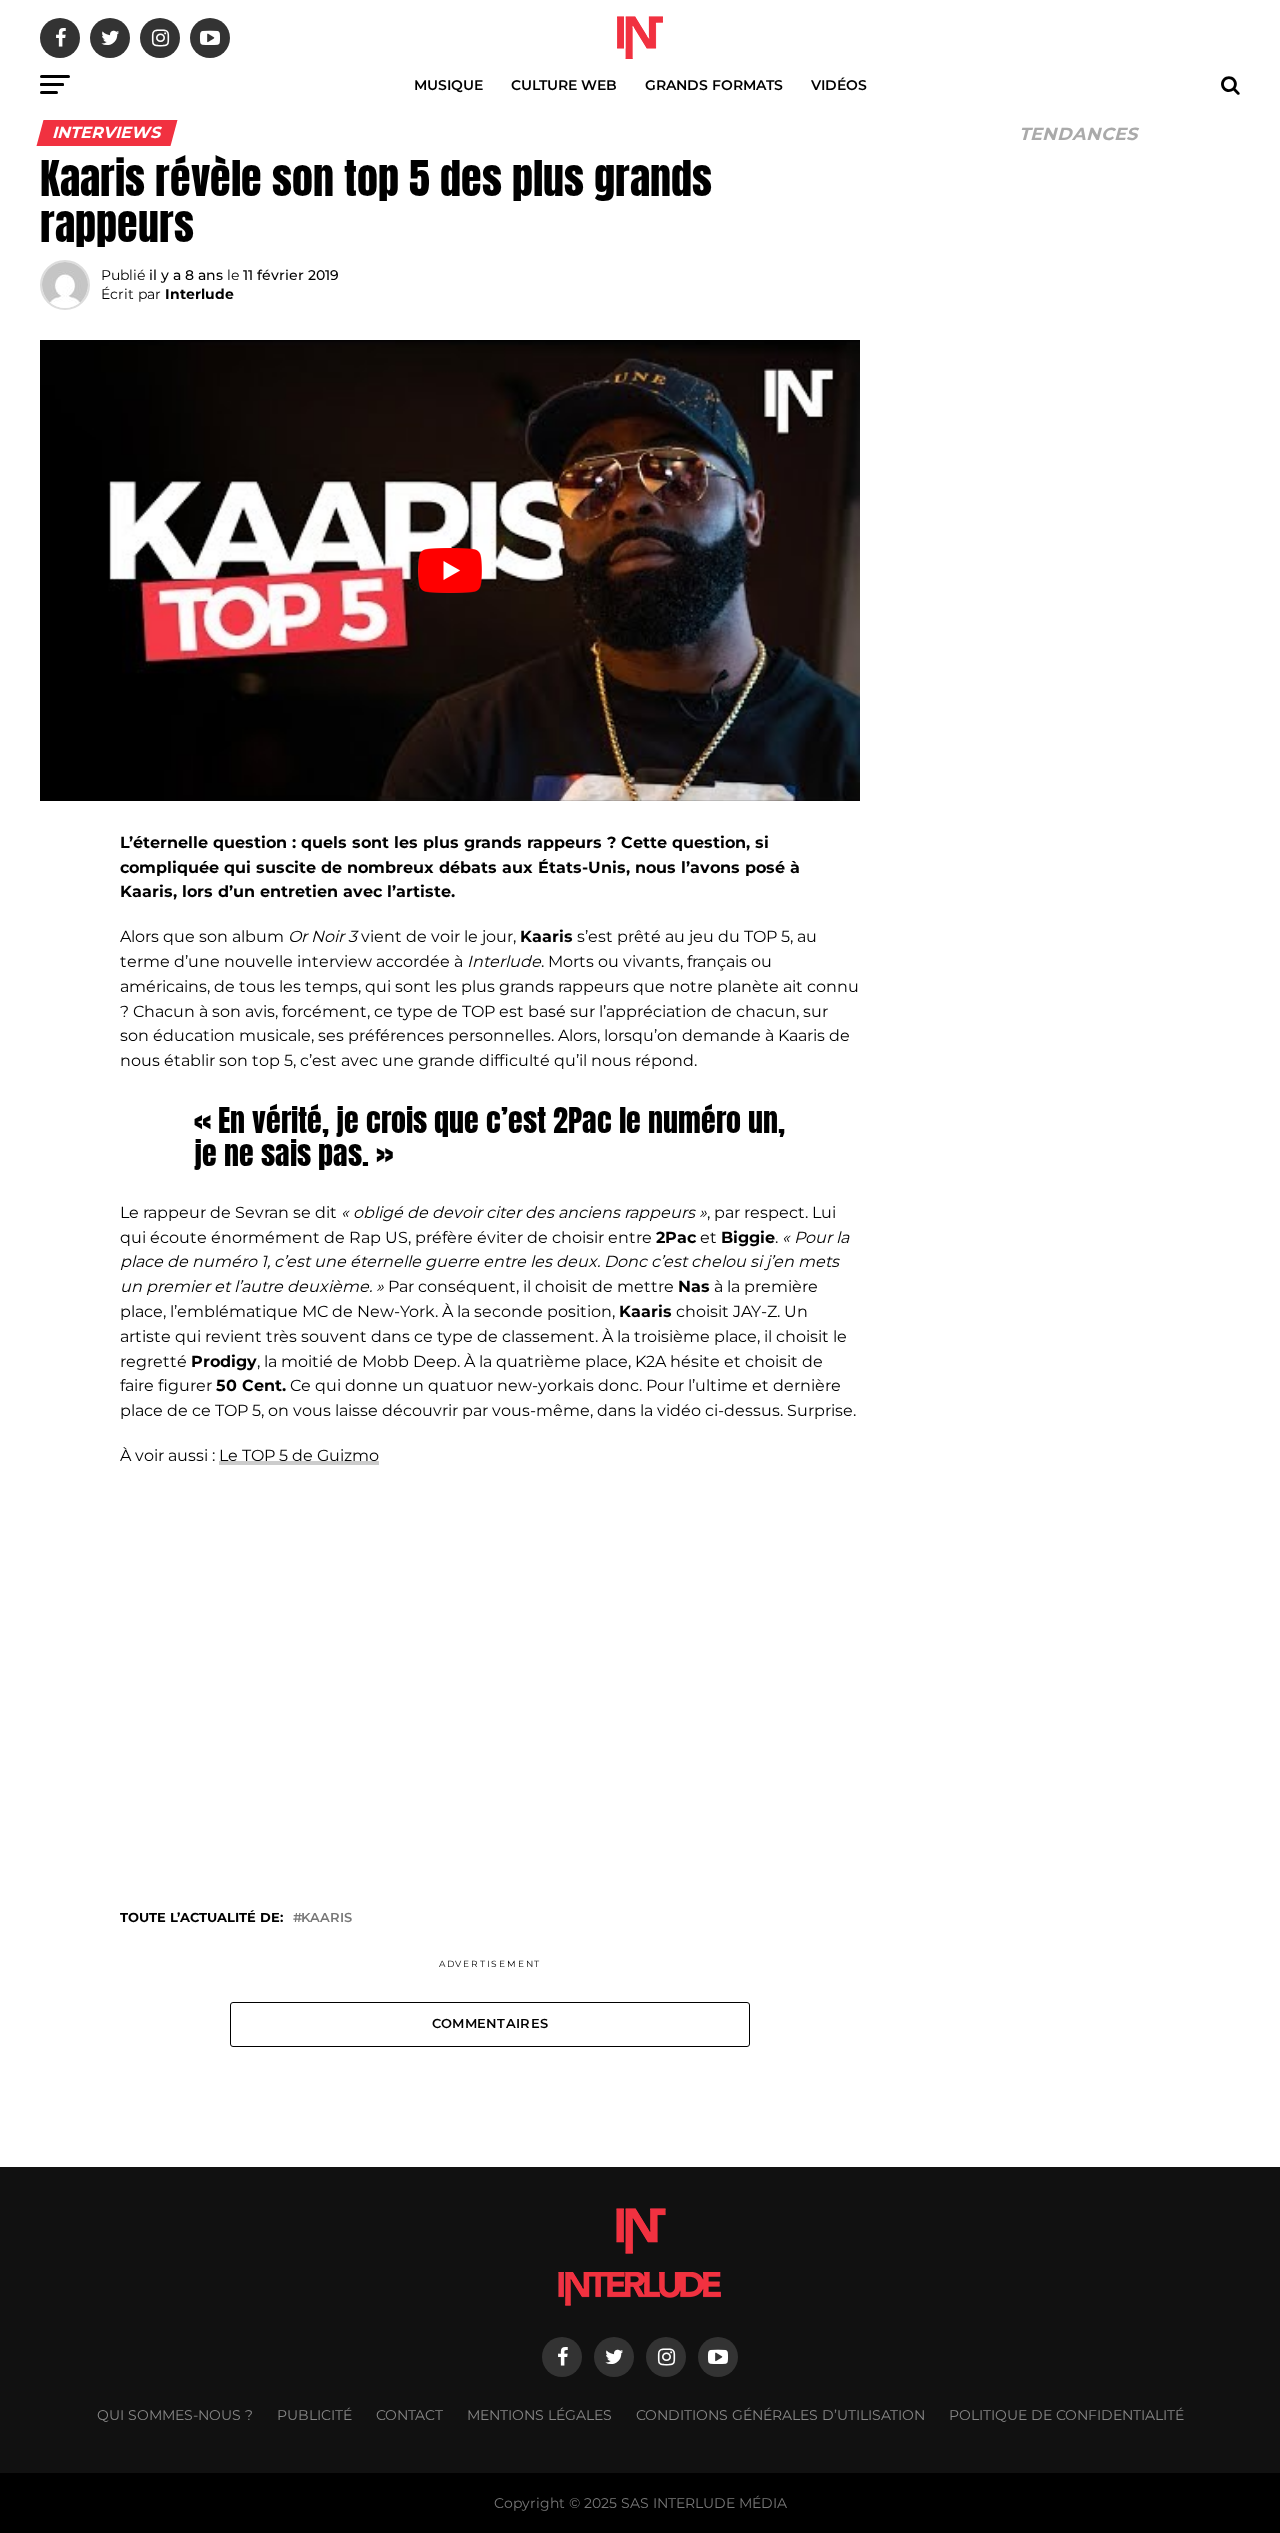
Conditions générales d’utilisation (780, 2415)
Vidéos (839, 85)
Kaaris (326, 1918)
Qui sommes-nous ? (175, 2415)
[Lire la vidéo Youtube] (450, 570)
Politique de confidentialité (1066, 2415)
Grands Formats (714, 85)
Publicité (314, 2415)
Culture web (564, 85)
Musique (448, 85)
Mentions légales (539, 2415)
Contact (409, 2415)
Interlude (199, 294)
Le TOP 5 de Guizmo (299, 1455)
